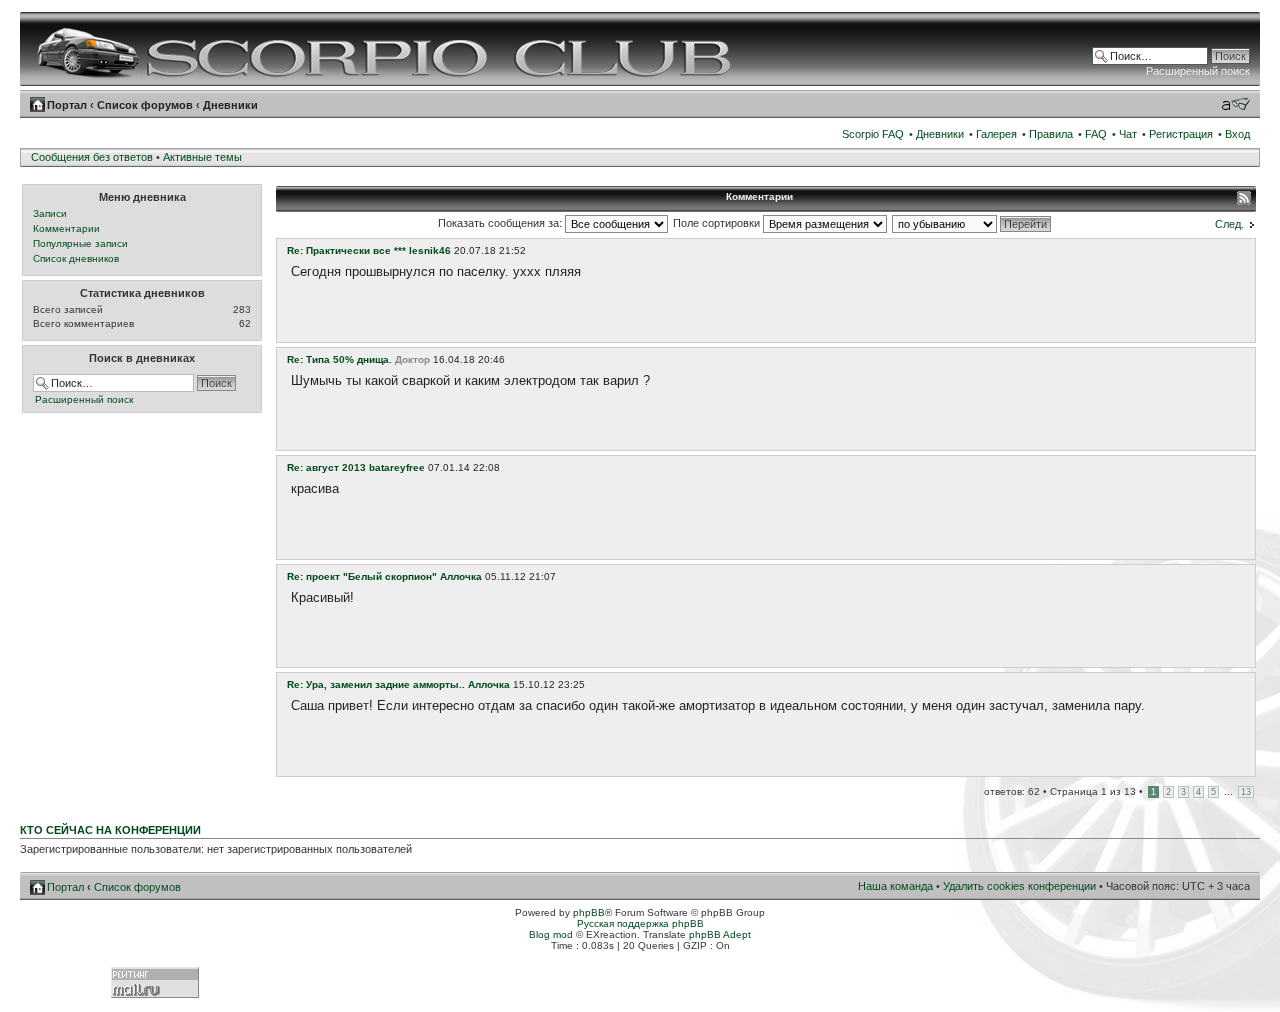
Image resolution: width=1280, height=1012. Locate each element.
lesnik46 (430, 250)
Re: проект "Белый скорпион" (362, 576)
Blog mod (551, 934)
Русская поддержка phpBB (640, 923)
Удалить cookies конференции (1019, 886)
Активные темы (202, 157)
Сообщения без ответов (92, 157)
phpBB (589, 912)
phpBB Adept (720, 934)
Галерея (996, 134)
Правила (1051, 134)
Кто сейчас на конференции (110, 830)
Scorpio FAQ (873, 134)
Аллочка (461, 576)
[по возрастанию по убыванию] (972, 223)
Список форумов (145, 105)
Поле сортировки (718, 223)
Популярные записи (80, 243)
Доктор (412, 359)
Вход (1237, 134)
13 (1246, 792)
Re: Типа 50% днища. (339, 359)
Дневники (230, 105)
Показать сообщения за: (501, 223)
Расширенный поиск (1198, 71)
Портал (67, 105)
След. (1229, 224)
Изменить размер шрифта (1235, 104)
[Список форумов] (386, 49)
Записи (50, 213)
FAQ (1096, 134)
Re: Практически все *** (346, 250)
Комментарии (66, 228)
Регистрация (1181, 134)
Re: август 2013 (326, 467)
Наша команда (895, 886)
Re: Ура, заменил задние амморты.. (376, 684)
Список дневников (76, 258)
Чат (1128, 134)
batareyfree (397, 467)
